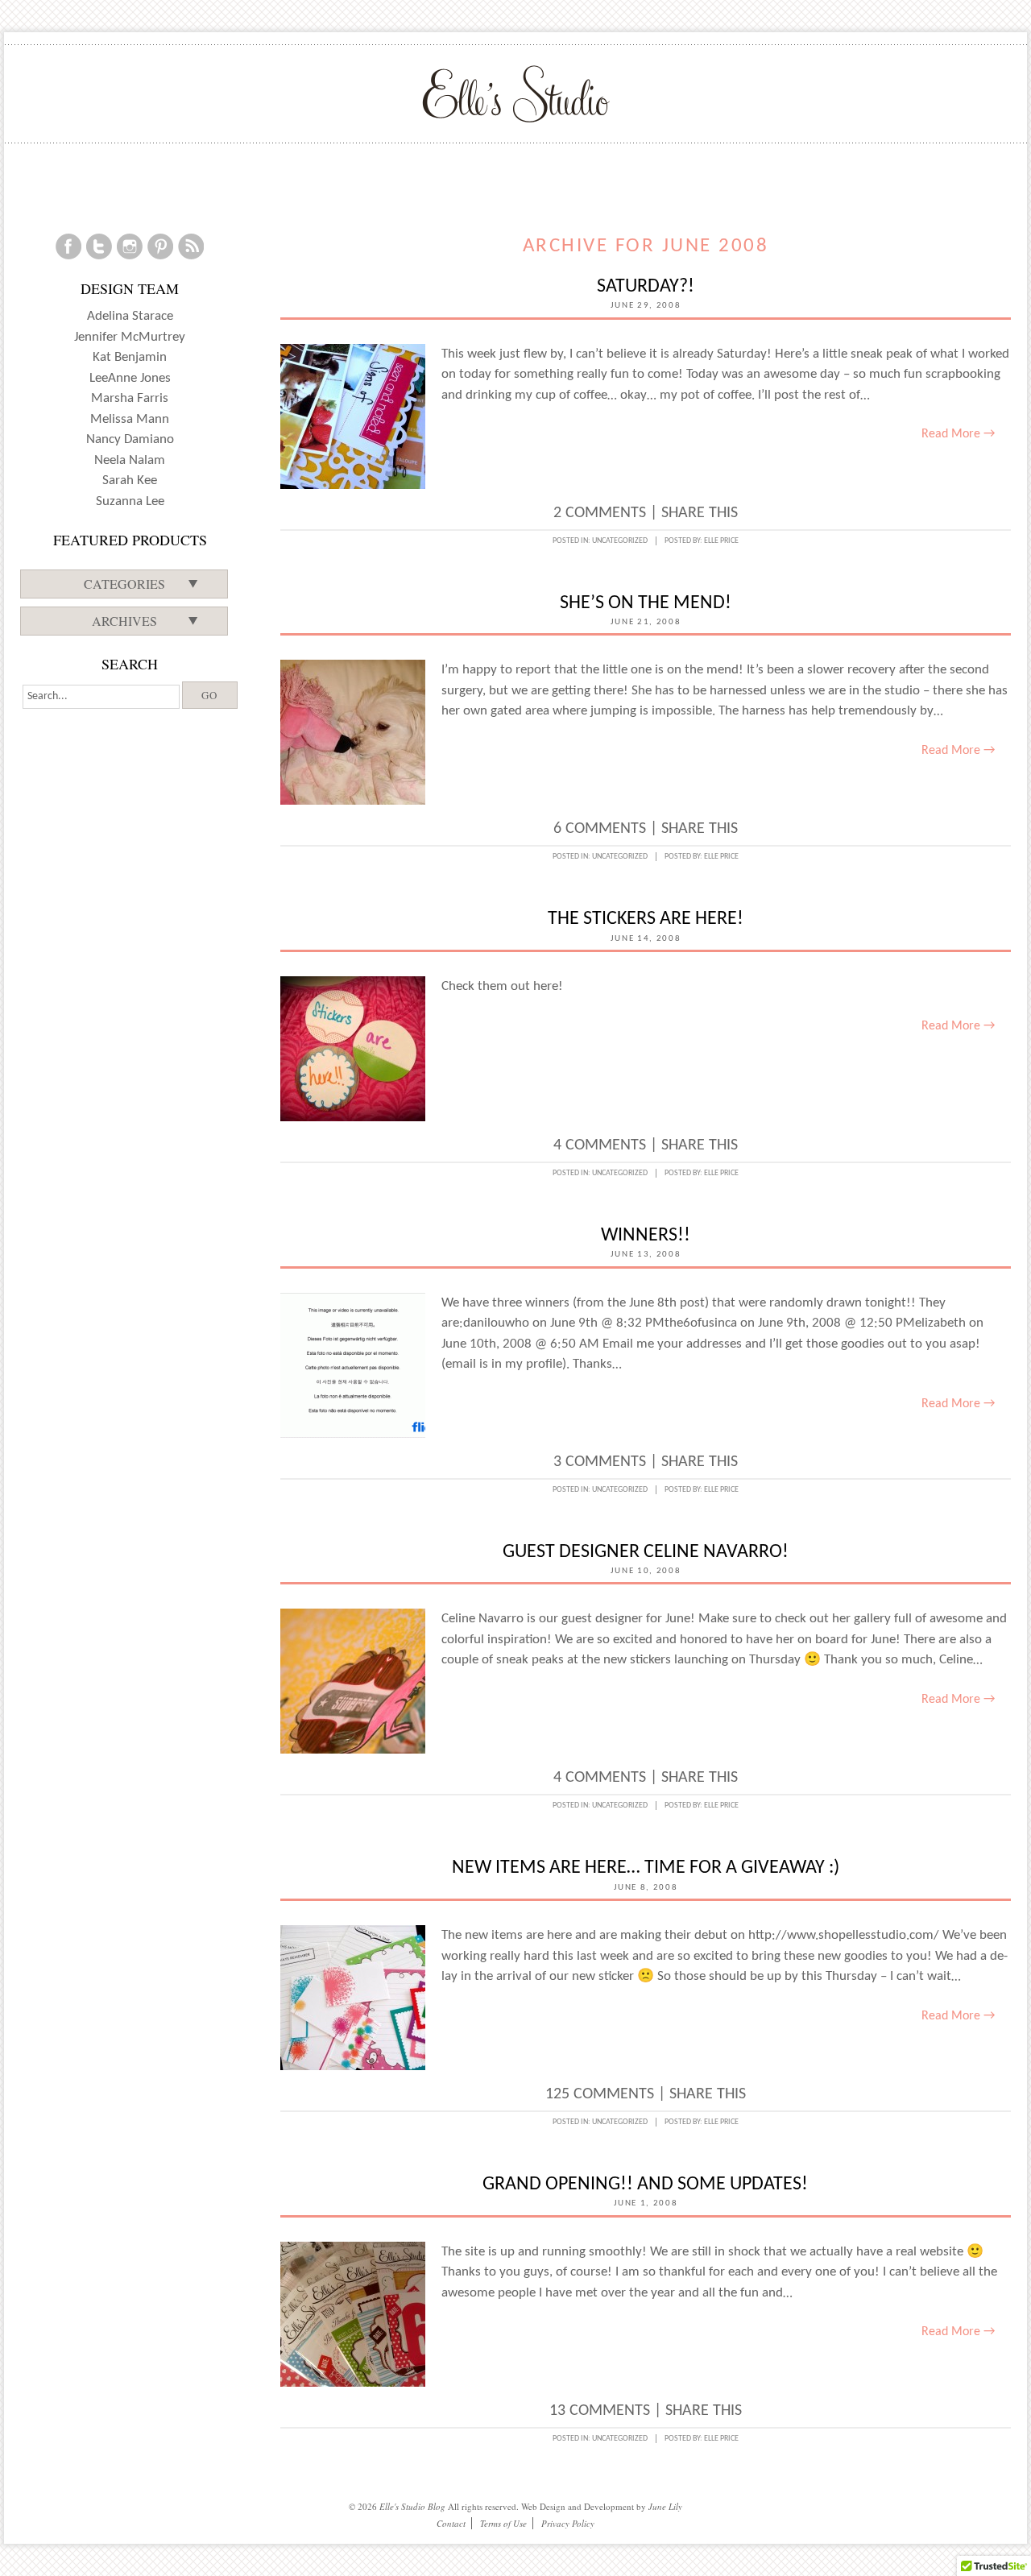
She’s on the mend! (646, 603)
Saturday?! (646, 287)
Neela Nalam (130, 460)
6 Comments (600, 829)
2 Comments (600, 513)
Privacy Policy (568, 2523)
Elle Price (721, 541)
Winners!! (646, 1236)
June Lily (665, 2506)
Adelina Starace (130, 316)
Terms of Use (503, 2523)
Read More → (958, 434)
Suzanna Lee (130, 501)
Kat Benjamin (130, 357)
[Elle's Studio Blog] (516, 93)
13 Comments (600, 2411)
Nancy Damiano (130, 439)
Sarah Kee (130, 480)
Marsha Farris (130, 398)
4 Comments (600, 1145)
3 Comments (600, 1462)
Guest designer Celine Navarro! (646, 1552)
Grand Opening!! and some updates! (645, 2185)
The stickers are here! (646, 919)
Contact (451, 2523)
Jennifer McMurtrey (130, 337)
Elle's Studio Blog (412, 2506)
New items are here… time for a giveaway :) (646, 1868)
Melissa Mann (130, 419)
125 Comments (600, 2094)
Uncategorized (620, 541)
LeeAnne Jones (130, 378)
